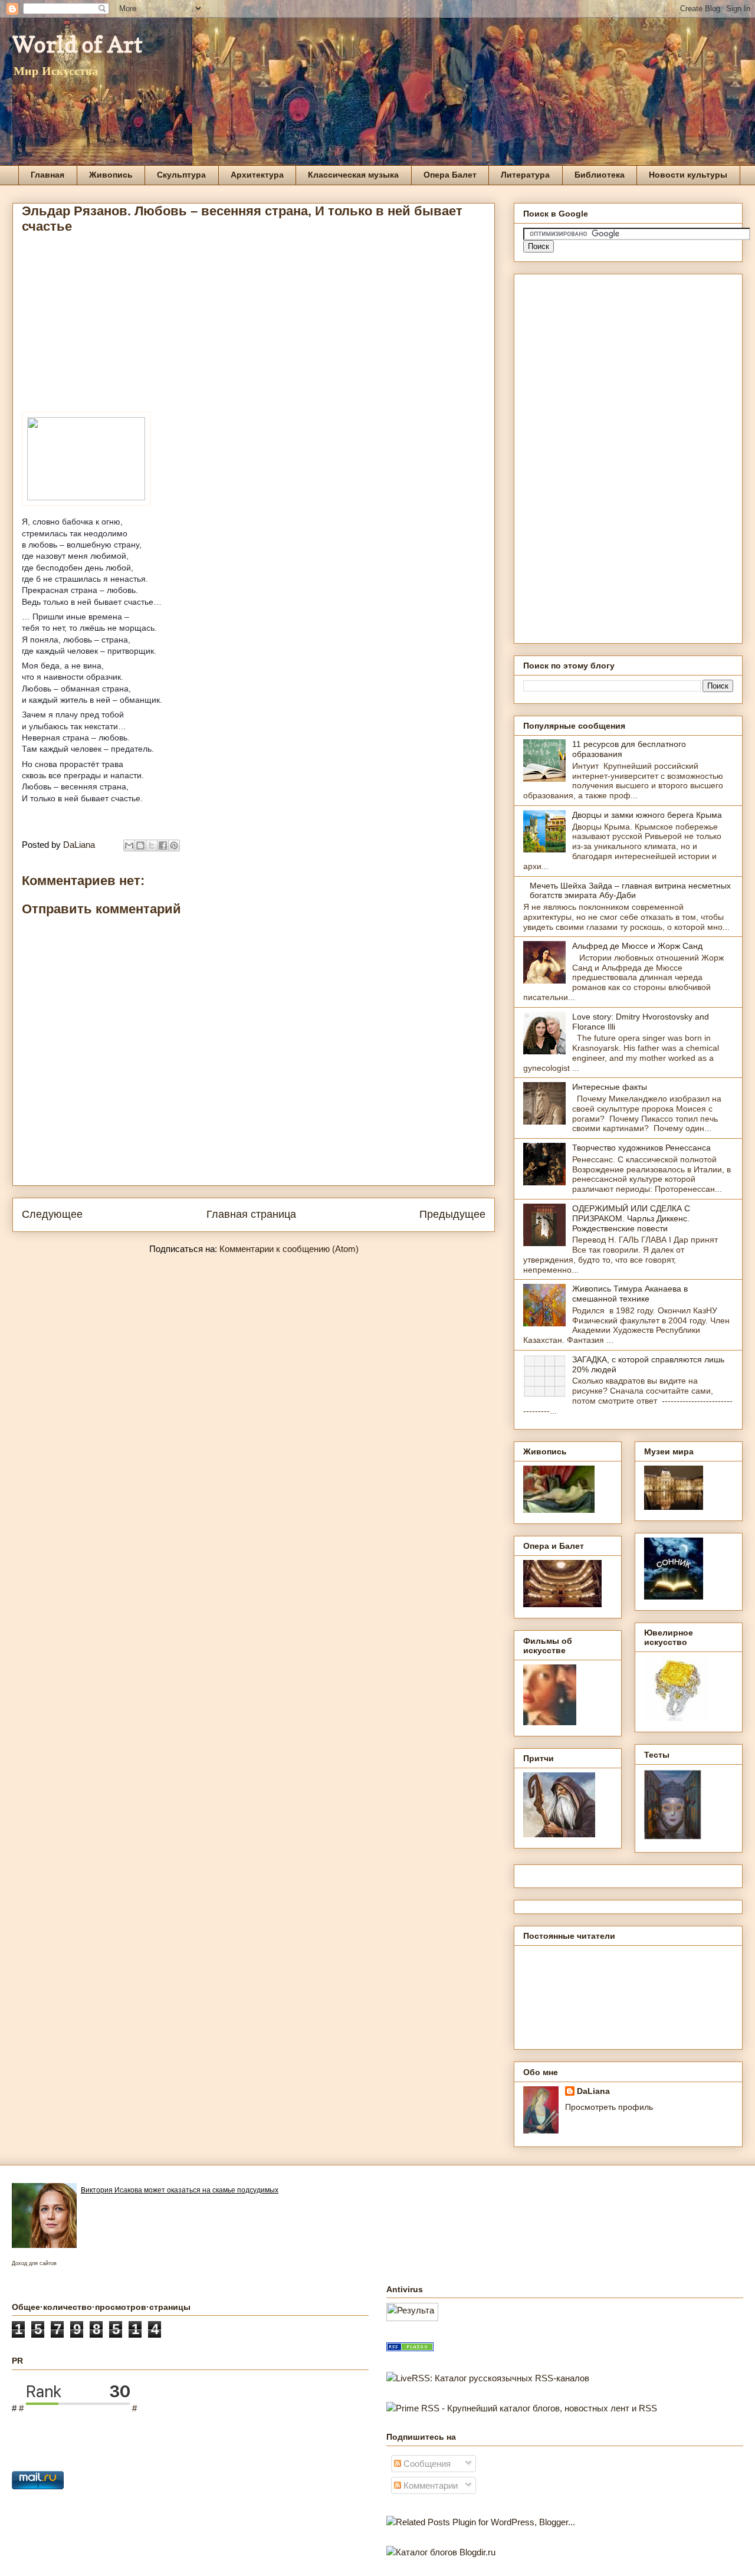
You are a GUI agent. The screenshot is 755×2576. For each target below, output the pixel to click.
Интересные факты (610, 1087)
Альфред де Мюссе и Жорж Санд (637, 946)
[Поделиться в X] (152, 845)
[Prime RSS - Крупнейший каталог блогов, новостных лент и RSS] (522, 2408)
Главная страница (251, 1214)
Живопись (111, 175)
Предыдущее (452, 1214)
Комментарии (429, 2485)
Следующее (52, 1214)
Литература (525, 175)
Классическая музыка (353, 175)
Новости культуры (688, 175)
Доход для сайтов (34, 2263)
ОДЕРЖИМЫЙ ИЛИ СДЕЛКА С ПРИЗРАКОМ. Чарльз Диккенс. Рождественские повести (631, 1218)
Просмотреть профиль (609, 2107)
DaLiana (593, 2091)
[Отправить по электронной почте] (129, 845)
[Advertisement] (254, 326)
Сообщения (426, 2464)
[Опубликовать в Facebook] (163, 845)
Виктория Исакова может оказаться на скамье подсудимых (180, 2190)
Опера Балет (450, 175)
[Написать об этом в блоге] (140, 845)
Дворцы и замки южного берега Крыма (647, 815)
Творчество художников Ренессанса (641, 1148)
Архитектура (257, 175)
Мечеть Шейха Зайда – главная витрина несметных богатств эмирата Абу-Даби (630, 891)
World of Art (78, 44)
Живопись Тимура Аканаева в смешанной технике (630, 1294)
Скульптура (181, 175)
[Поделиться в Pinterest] (174, 845)
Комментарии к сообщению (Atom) (289, 1249)
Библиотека (600, 175)
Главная (47, 175)
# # (78, 2408)
